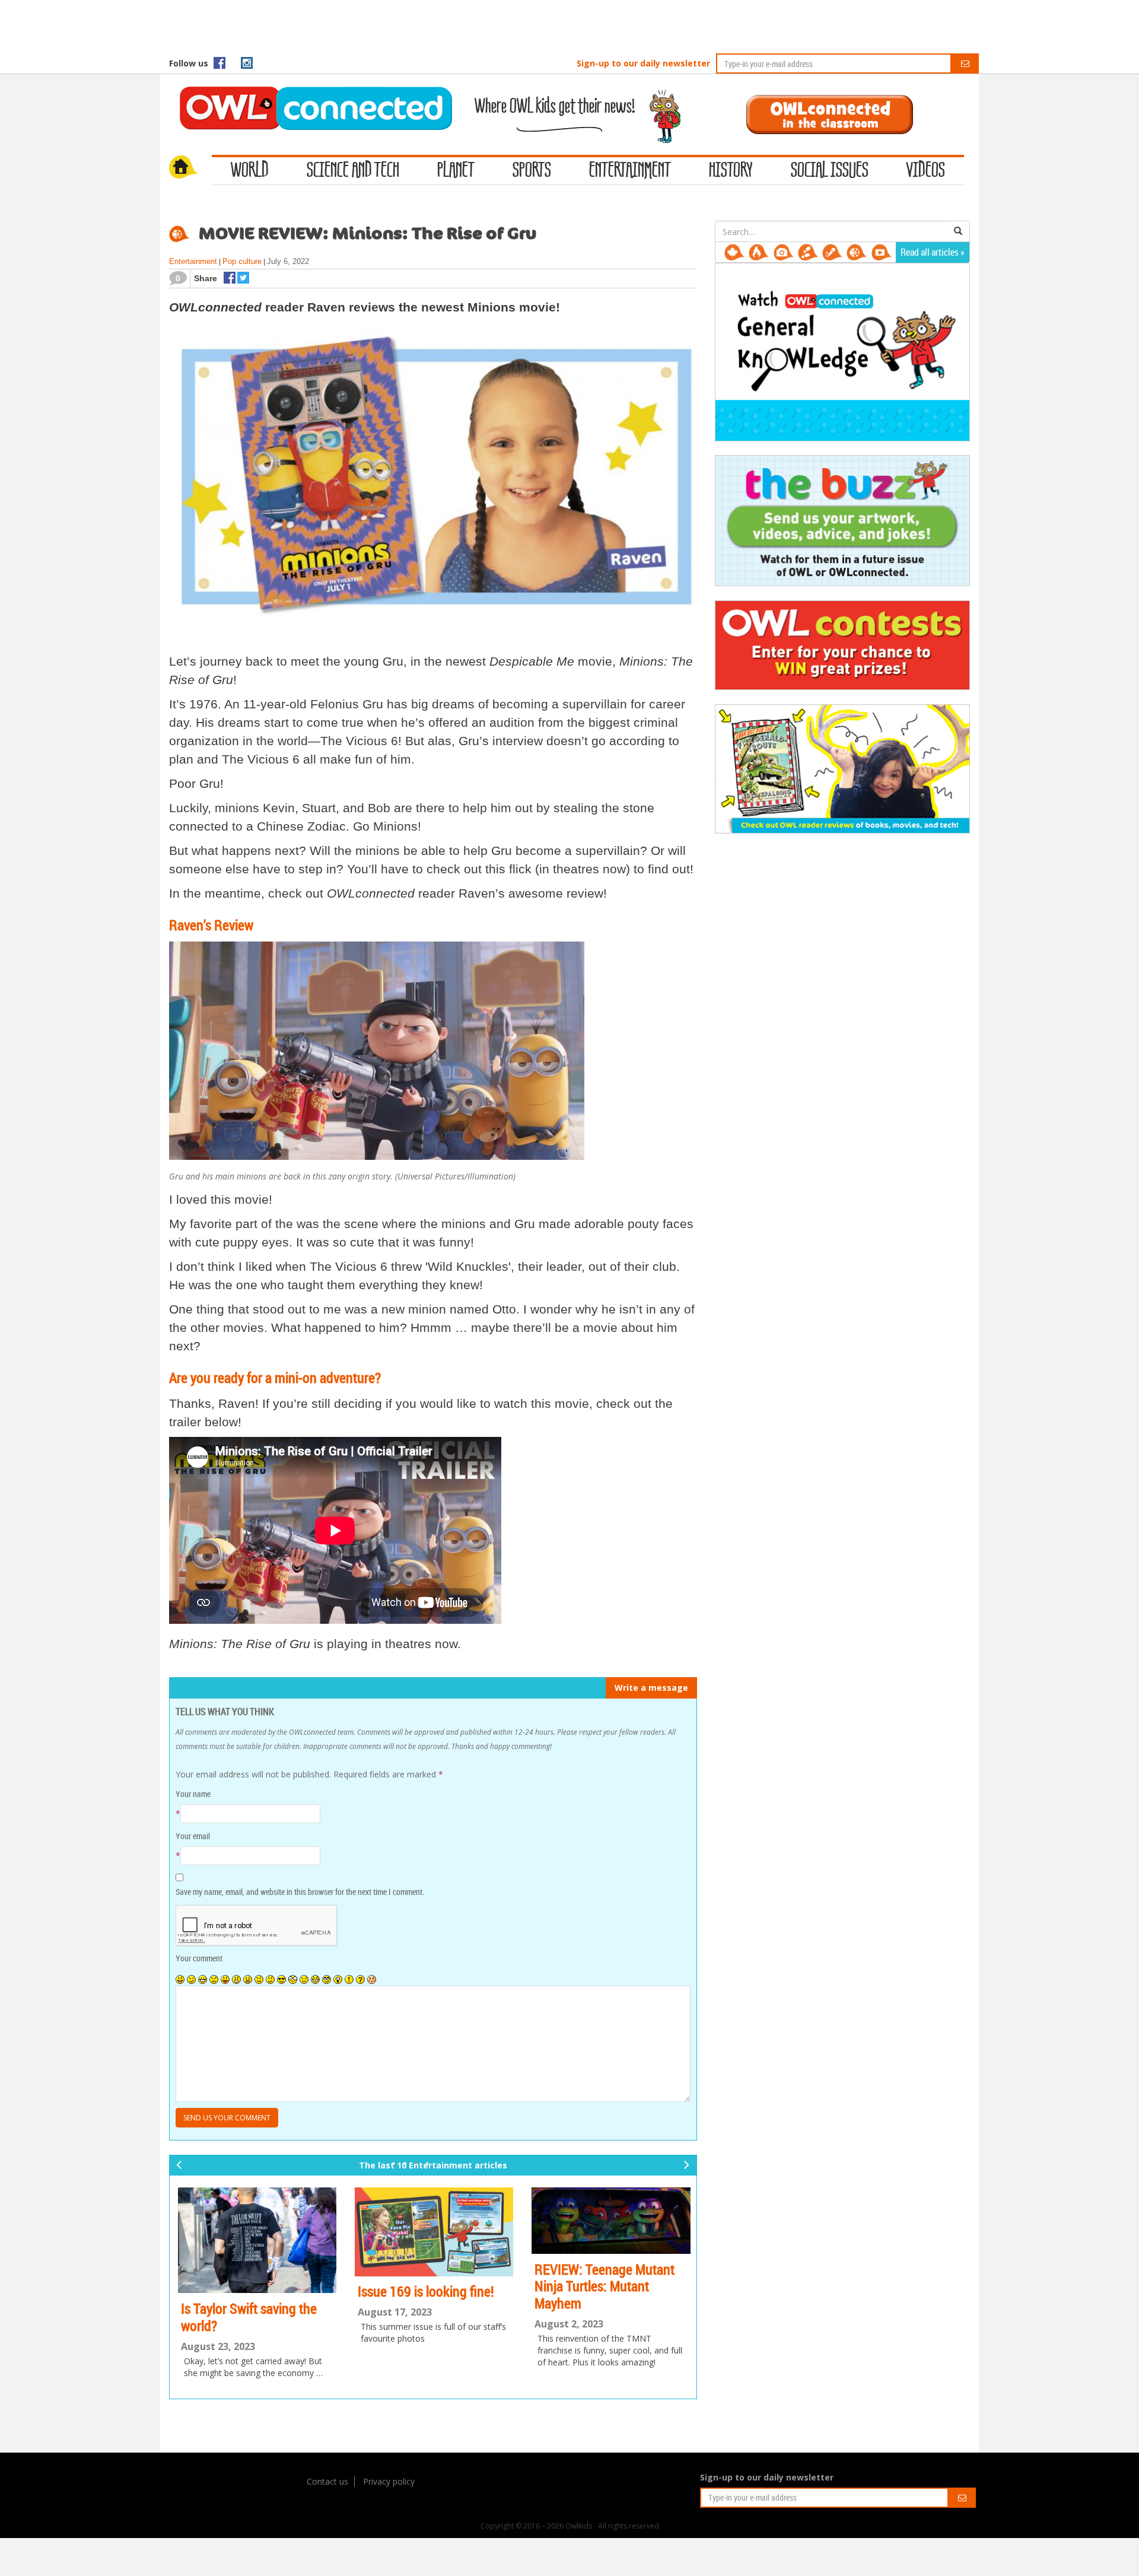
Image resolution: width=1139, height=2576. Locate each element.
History (731, 171)
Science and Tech (353, 171)
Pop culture (242, 261)
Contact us (327, 2481)
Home (190, 168)
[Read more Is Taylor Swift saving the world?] (257, 2240)
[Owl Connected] (310, 92)
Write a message (651, 1688)
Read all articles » (933, 252)
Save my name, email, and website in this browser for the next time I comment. (300, 1892)
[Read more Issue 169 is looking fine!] (433, 2232)
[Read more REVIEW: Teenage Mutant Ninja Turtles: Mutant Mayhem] (611, 2221)
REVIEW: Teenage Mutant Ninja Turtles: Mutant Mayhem (605, 2286)
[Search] (958, 231)
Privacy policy (389, 2481)
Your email (193, 1836)
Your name (193, 1794)
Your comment (199, 1958)
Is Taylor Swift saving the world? (248, 2317)
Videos (926, 171)
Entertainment (630, 171)
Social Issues (830, 171)
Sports (532, 171)
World (250, 171)
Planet (456, 171)
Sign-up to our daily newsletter (643, 63)
